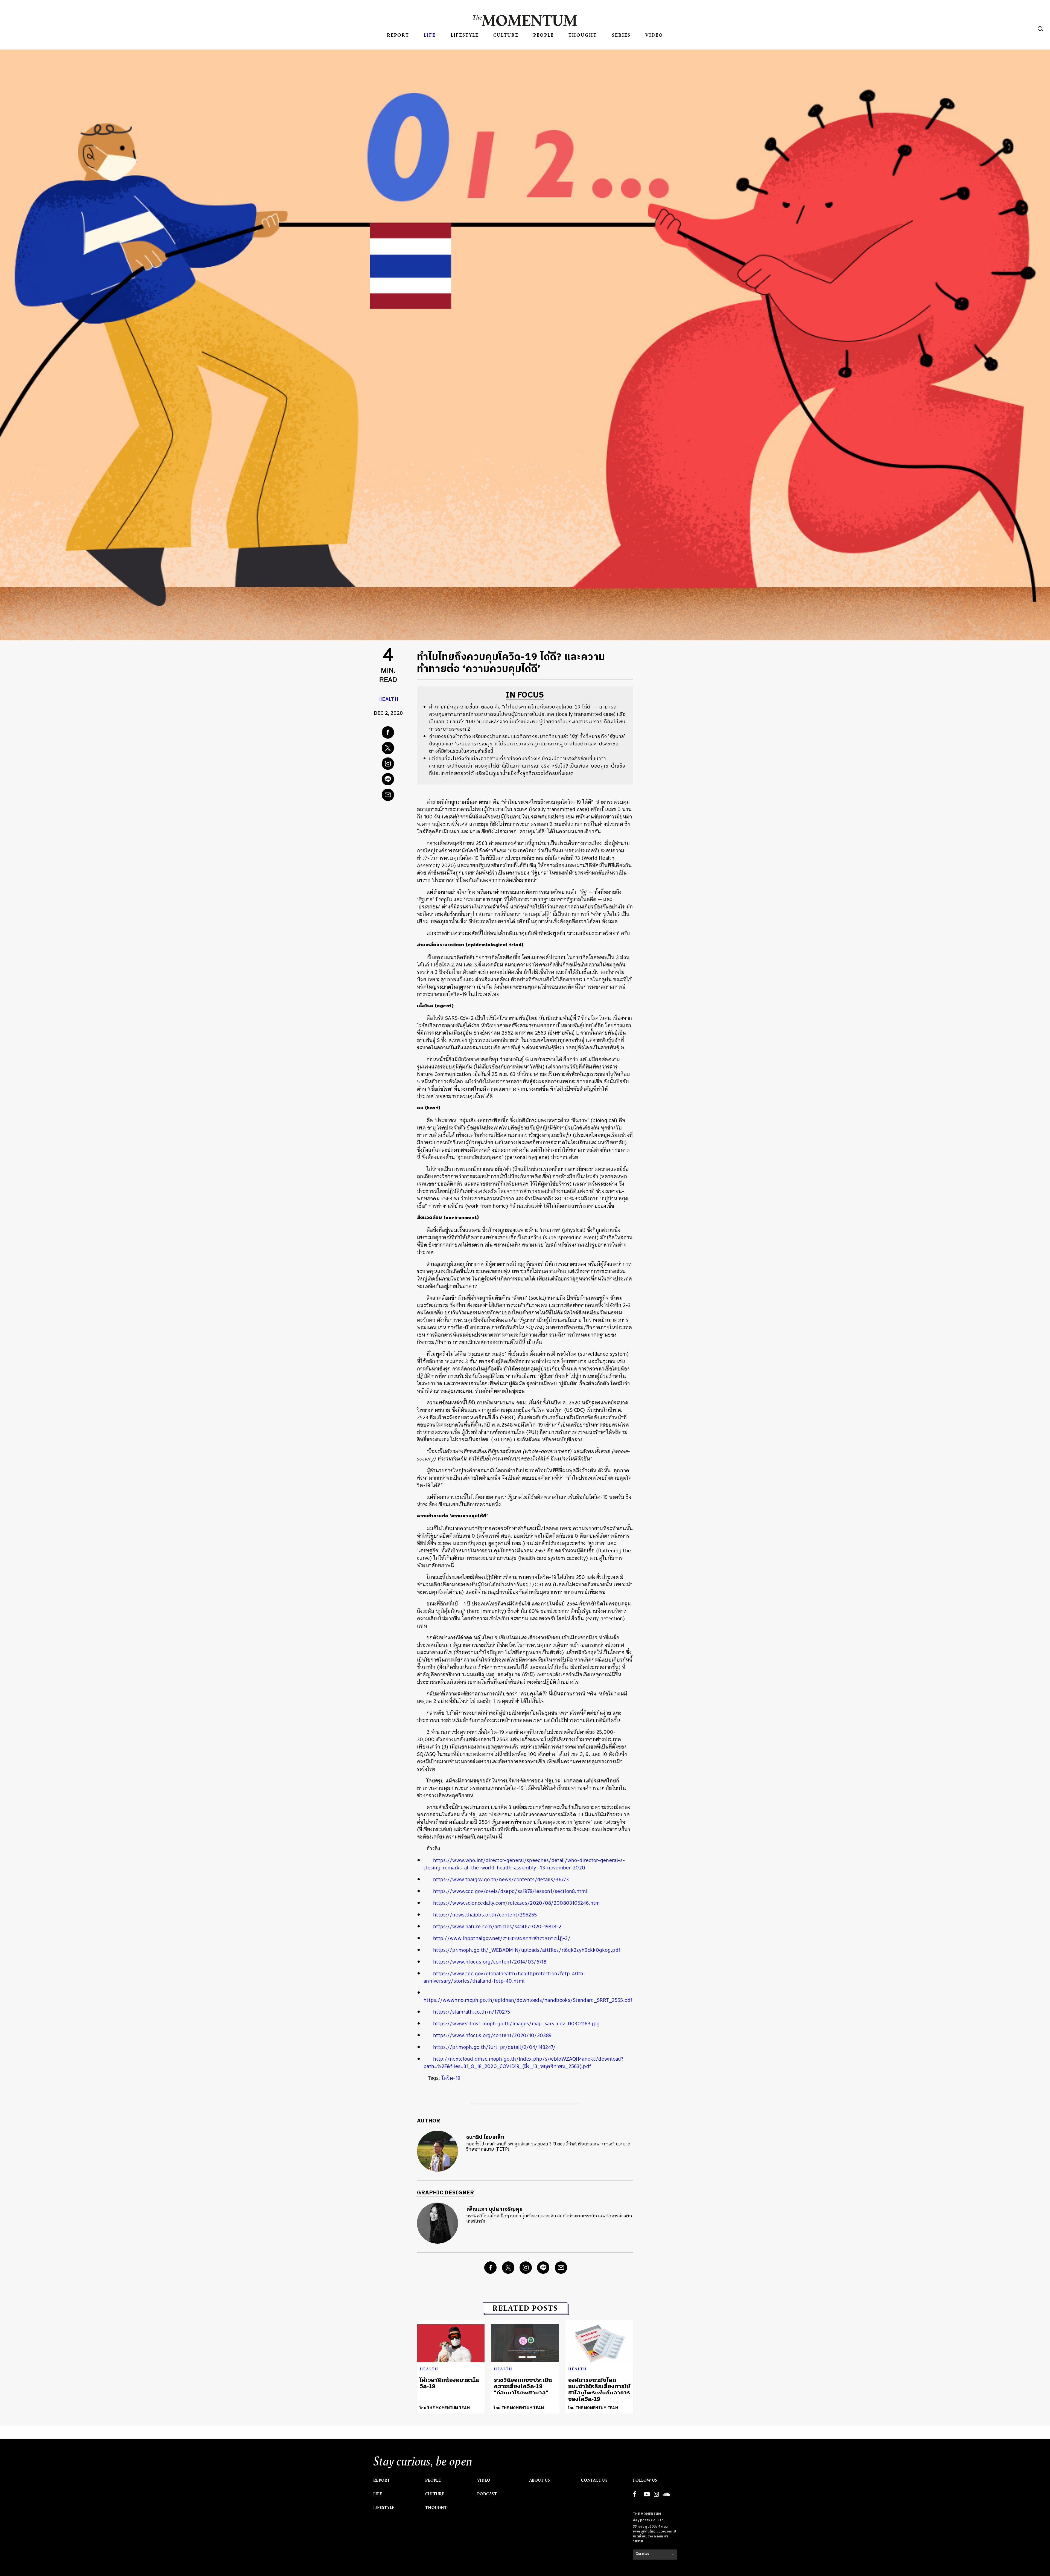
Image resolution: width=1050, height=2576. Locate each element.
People (543, 35)
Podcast (487, 2494)
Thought (583, 35)
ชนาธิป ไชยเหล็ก (485, 2137)
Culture (506, 35)
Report (398, 35)
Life (430, 35)
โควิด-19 (451, 2078)
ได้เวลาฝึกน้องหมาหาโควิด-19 (449, 2383)
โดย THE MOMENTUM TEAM (445, 2408)
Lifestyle (465, 35)
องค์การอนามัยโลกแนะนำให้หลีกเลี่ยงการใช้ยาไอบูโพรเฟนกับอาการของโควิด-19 (599, 2390)
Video (654, 35)
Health (388, 699)
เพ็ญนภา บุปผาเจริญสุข (494, 2209)
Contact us (594, 2480)
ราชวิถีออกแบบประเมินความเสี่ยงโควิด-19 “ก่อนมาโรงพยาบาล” (523, 2386)
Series (621, 35)
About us (539, 2480)
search (1040, 29)
